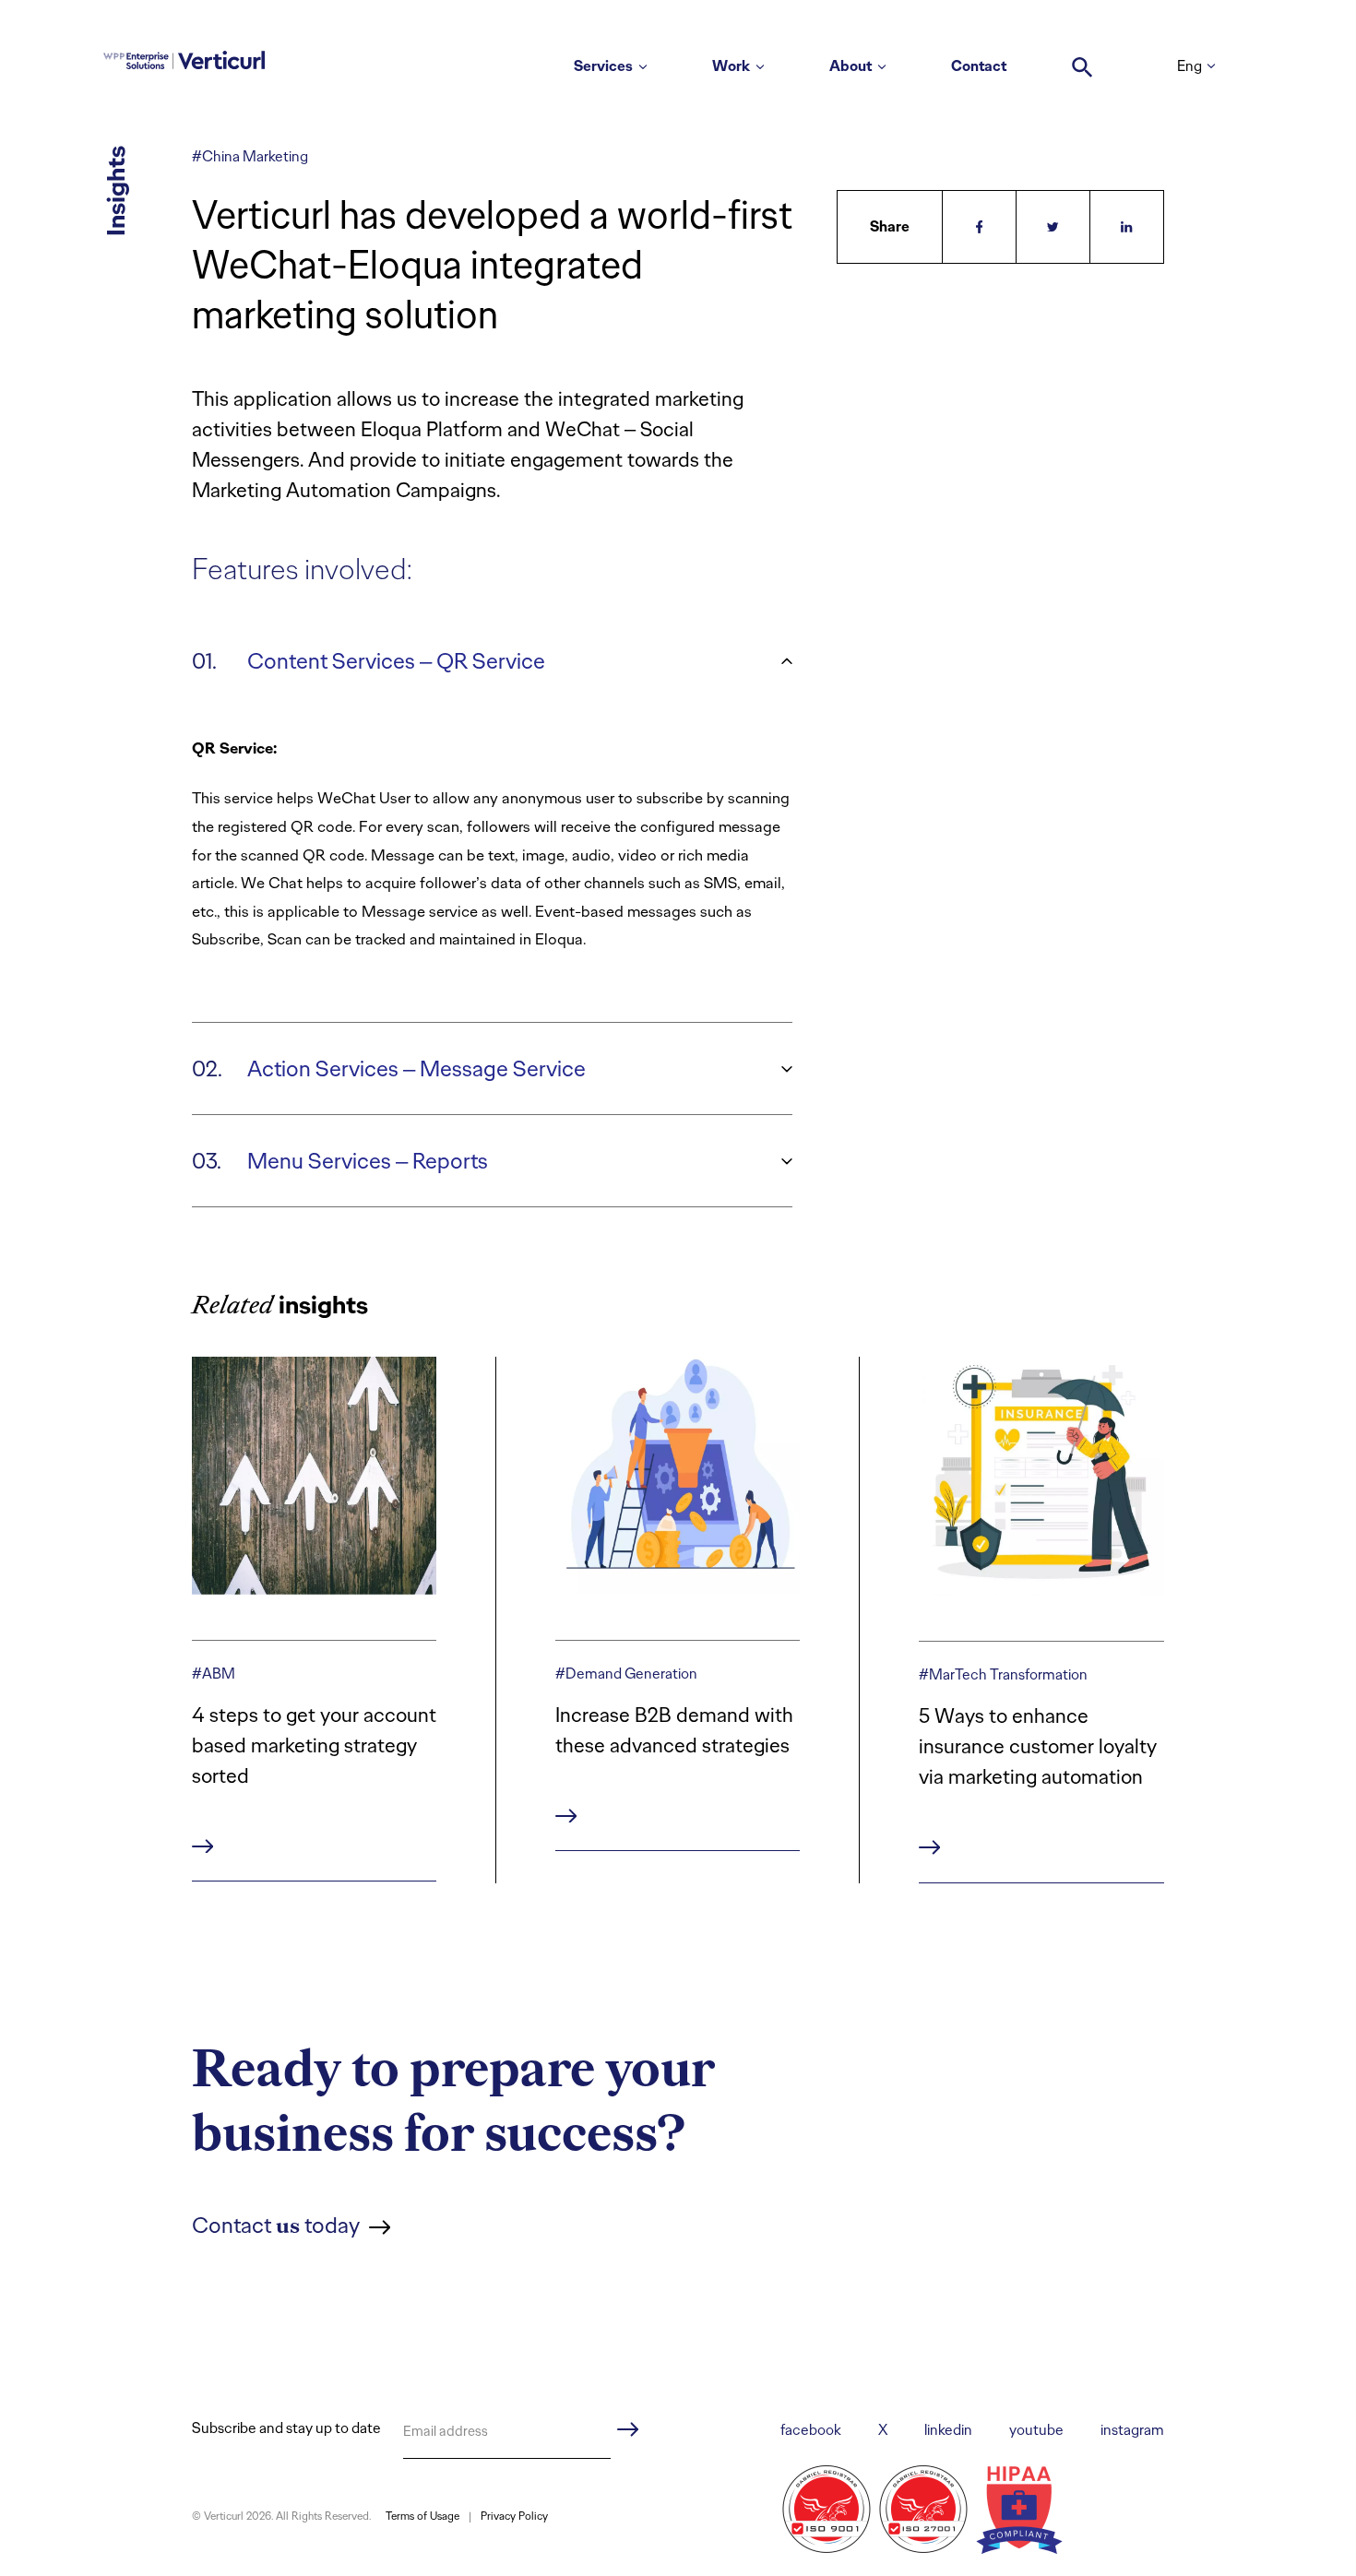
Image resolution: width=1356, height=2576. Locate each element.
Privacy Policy (514, 2516)
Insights (116, 191)
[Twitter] (1053, 227)
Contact (979, 66)
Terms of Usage (422, 2516)
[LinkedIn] (1127, 227)
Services (603, 66)
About (850, 66)
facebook (811, 2430)
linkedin (948, 2430)
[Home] (184, 57)
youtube (1036, 2430)
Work (731, 66)
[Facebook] (980, 227)
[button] (1082, 58)
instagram (1132, 2430)
